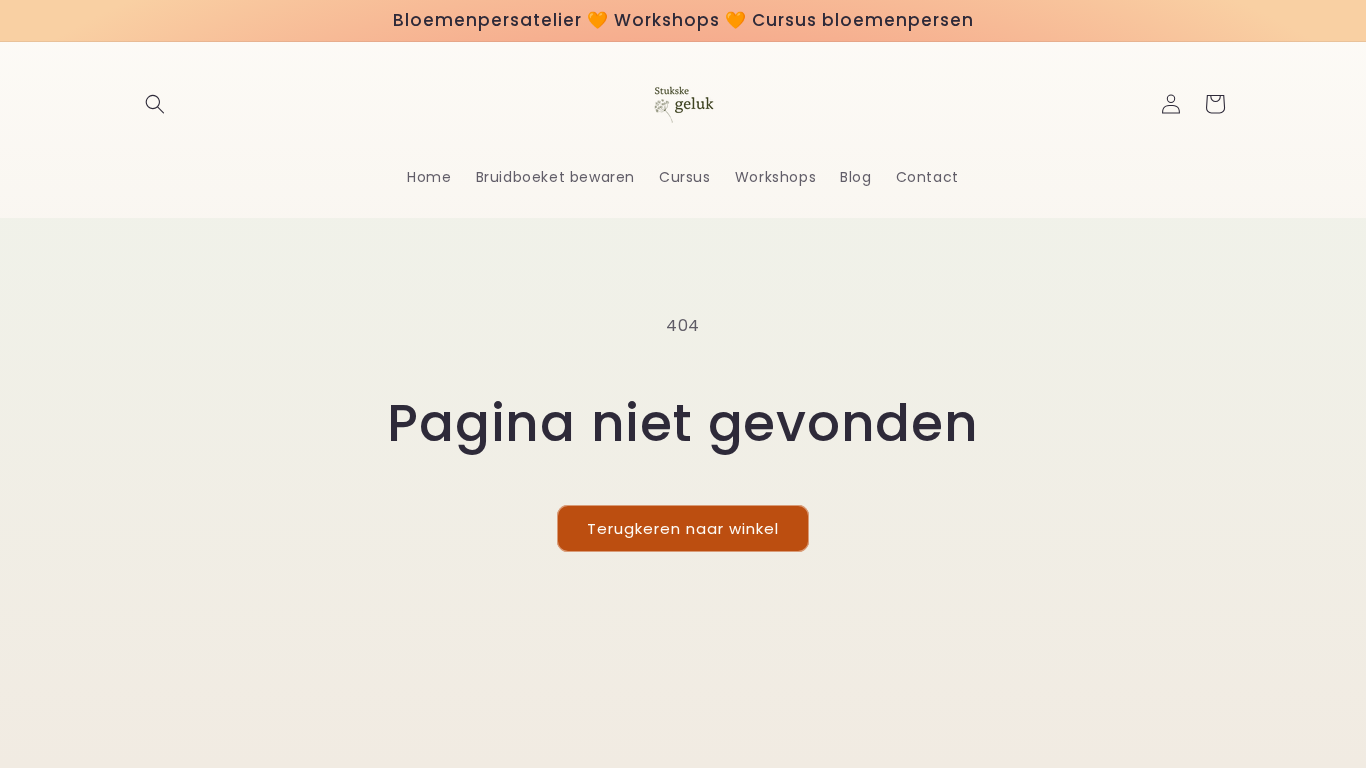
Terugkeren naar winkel (683, 528)
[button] (155, 104)
